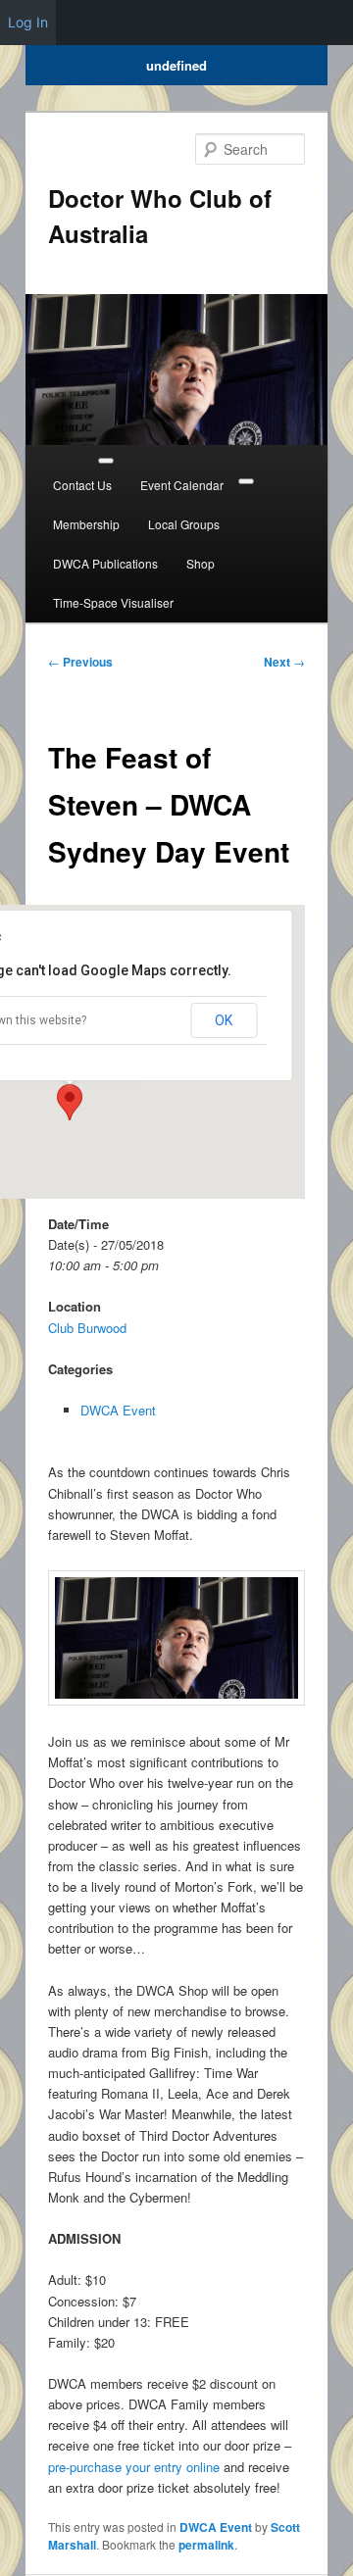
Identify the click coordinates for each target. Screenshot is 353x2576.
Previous (80, 662)
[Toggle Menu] (106, 461)
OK (224, 1020)
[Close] (246, 481)
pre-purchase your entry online (134, 2467)
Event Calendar (182, 485)
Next (284, 662)
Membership (86, 524)
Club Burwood (87, 1328)
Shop (201, 563)
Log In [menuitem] (28, 22)
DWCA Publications (105, 563)
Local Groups (184, 524)
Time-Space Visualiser (113, 602)
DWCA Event (118, 1410)
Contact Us (82, 485)
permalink (206, 2545)
